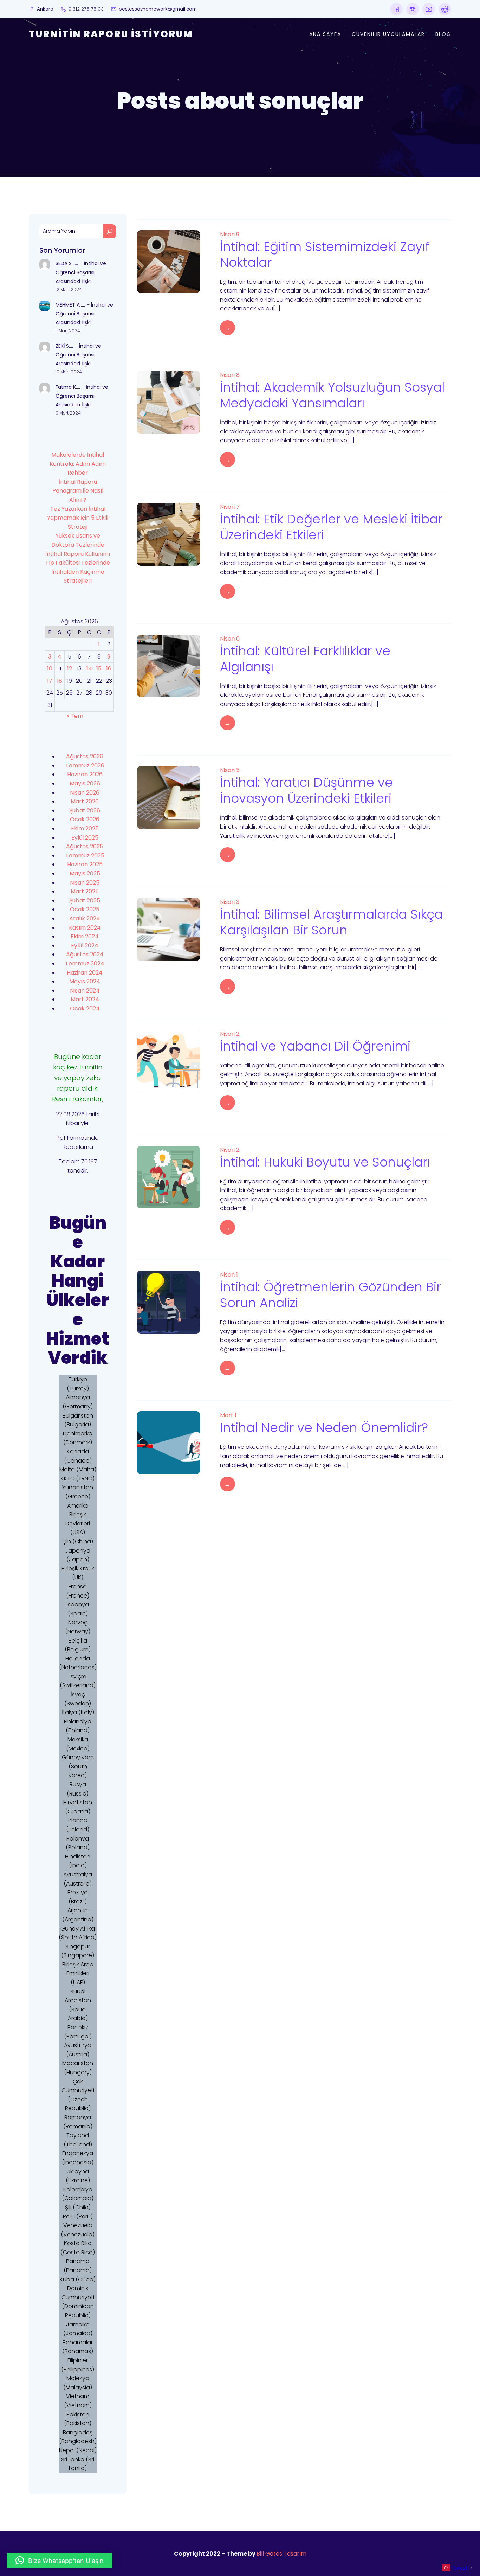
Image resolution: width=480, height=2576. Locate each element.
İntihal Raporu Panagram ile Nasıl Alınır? (78, 491)
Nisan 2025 (85, 883)
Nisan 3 (230, 902)
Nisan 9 (230, 234)
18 (60, 681)
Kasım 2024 (85, 928)
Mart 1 (228, 1415)
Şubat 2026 (85, 811)
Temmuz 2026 (85, 766)
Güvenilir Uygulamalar (388, 34)
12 (70, 669)
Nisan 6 (230, 639)
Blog (443, 34)
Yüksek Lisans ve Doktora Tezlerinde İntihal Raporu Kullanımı (78, 545)
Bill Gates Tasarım (281, 2554)
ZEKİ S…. (64, 346)
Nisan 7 (230, 507)
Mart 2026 (85, 801)
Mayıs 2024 (85, 981)
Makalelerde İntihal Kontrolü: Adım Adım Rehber (78, 464)
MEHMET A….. (70, 305)
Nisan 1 (229, 1275)
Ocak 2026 (85, 819)
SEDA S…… (67, 263)
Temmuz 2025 (85, 856)
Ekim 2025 (85, 828)
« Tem (75, 716)
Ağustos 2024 (85, 954)
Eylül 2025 (85, 838)
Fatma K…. (68, 387)
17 (50, 681)
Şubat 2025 (85, 901)
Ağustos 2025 (85, 846)
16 (109, 669)
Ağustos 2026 (85, 756)
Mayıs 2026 (85, 783)
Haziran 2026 (85, 774)
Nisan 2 (230, 1034)
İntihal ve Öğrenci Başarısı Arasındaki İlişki (81, 272)
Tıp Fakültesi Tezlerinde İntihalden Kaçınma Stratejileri (78, 572)
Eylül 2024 (85, 946)
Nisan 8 (230, 375)
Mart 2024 (85, 999)
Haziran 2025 (85, 864)
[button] (60, 2561)
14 (89, 669)
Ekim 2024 (85, 936)
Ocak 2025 (85, 909)
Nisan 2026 (85, 793)
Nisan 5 (230, 770)
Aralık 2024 (85, 918)
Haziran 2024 (85, 973)
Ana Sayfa (325, 34)
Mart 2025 (85, 891)
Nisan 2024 (85, 991)
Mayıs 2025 (85, 873)
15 (99, 669)
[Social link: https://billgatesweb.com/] (396, 9)
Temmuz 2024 (85, 963)
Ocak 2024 (85, 1008)
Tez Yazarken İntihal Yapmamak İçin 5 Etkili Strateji (78, 518)
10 (50, 669)
